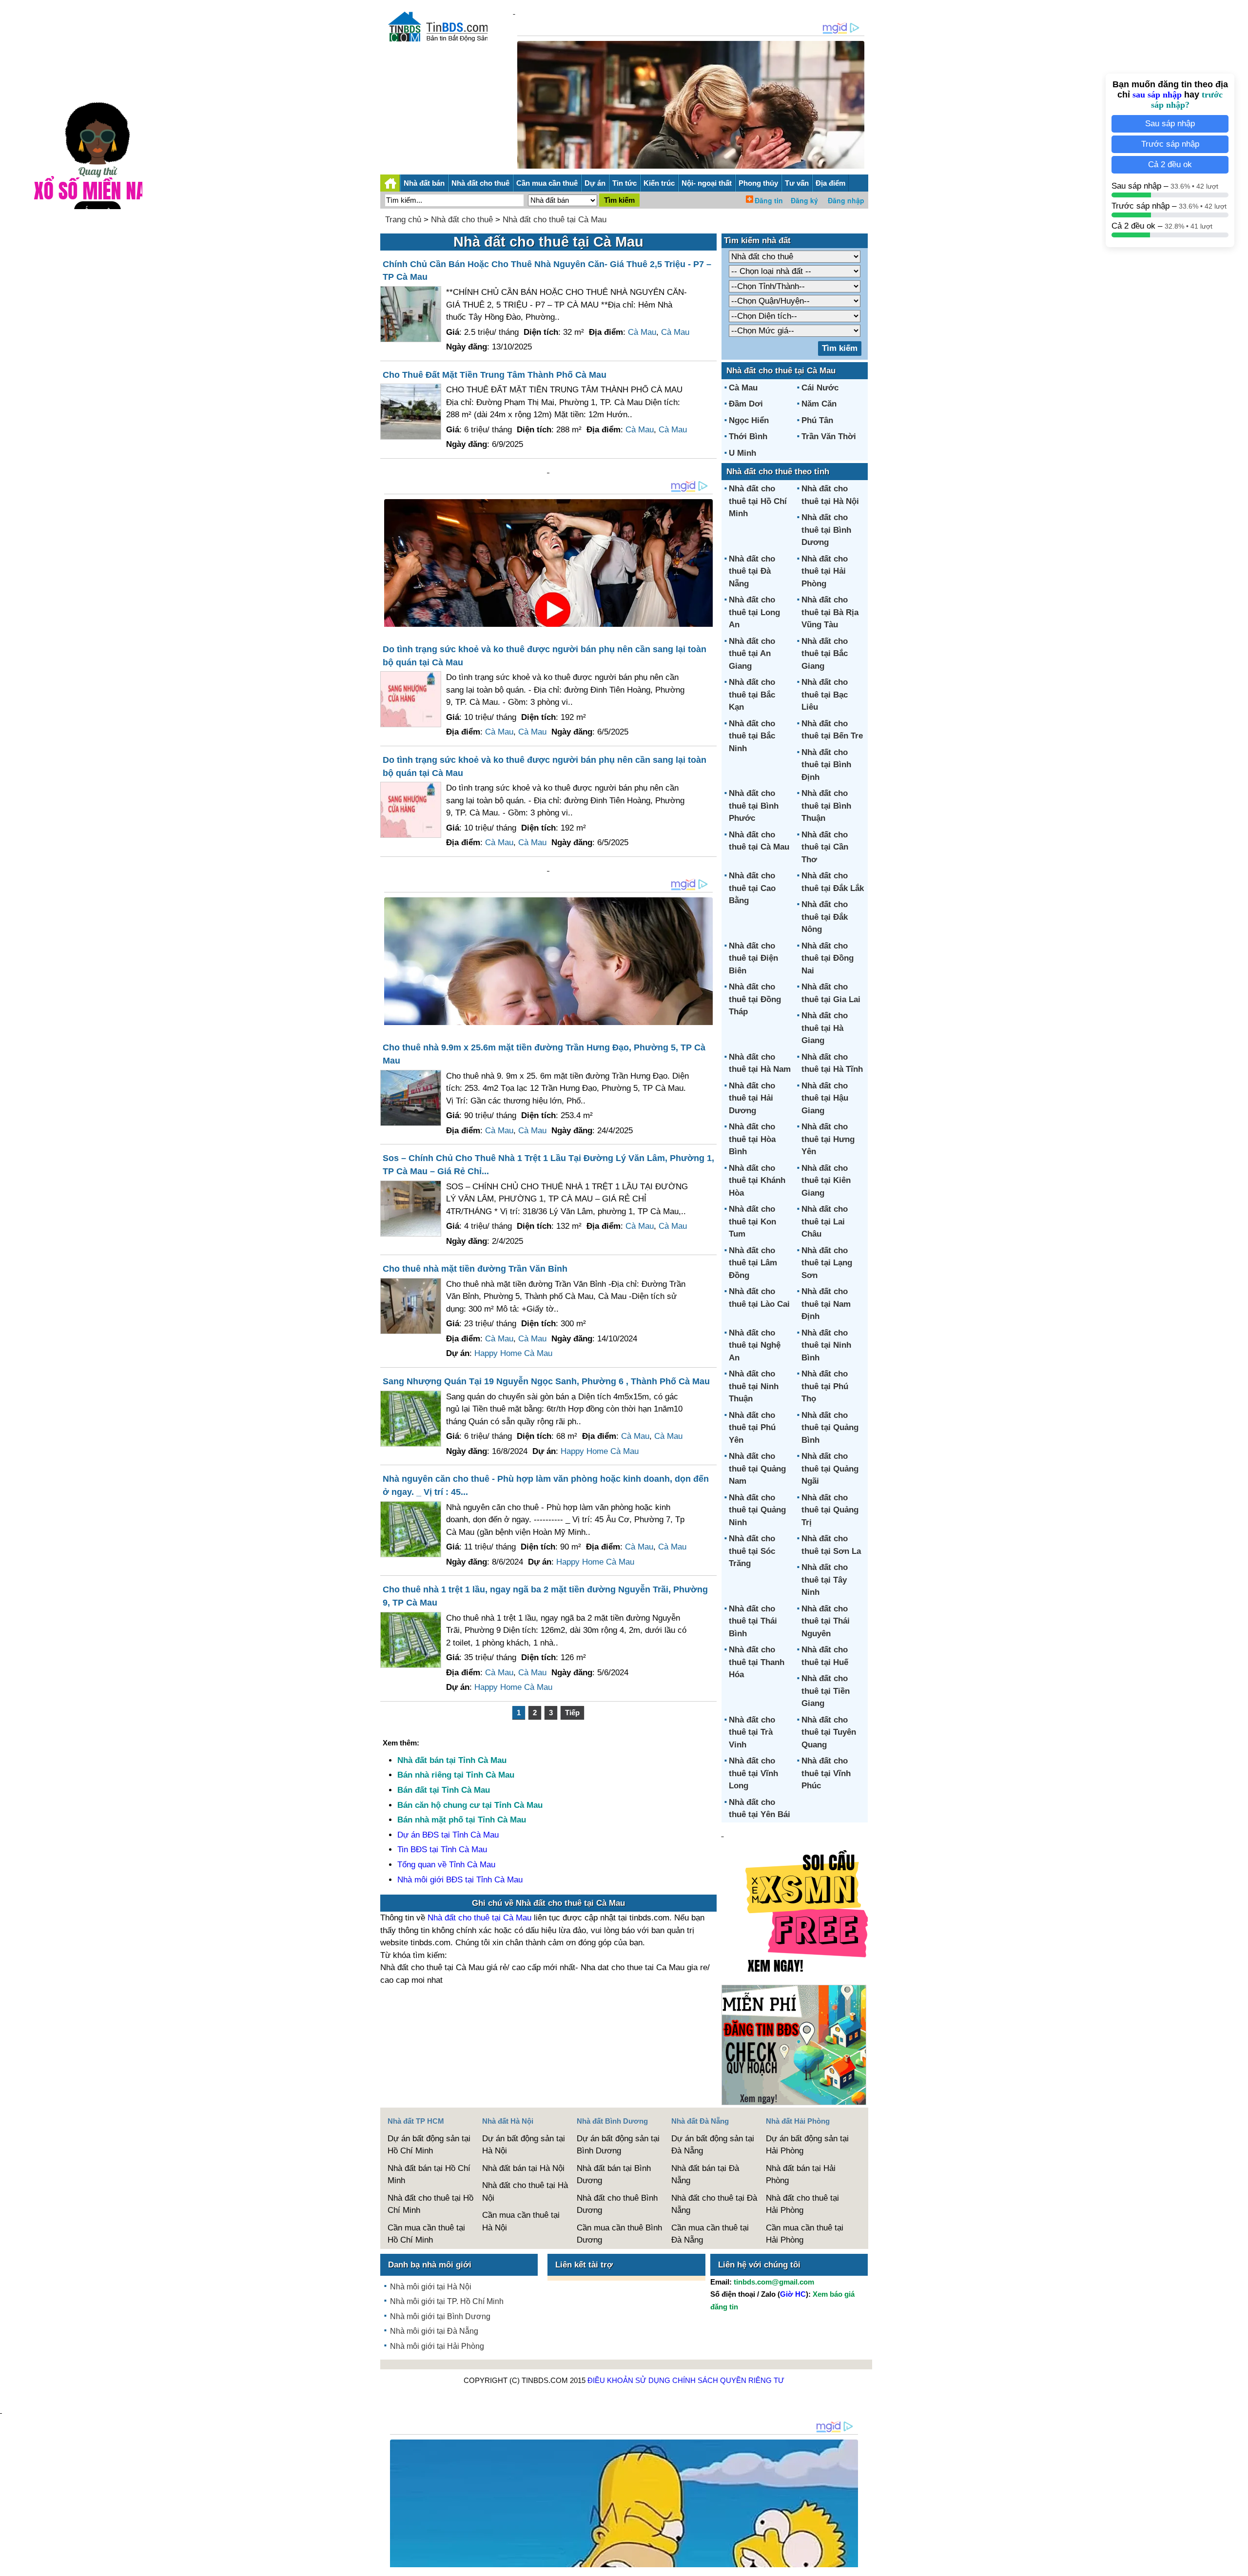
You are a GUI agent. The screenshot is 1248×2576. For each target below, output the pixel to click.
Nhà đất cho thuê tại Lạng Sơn (827, 1263)
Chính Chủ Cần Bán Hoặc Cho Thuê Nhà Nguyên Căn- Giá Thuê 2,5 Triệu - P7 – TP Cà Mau (547, 271)
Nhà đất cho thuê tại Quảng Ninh (757, 1510)
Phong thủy (758, 183)
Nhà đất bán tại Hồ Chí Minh (429, 2175)
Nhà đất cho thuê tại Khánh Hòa (757, 1181)
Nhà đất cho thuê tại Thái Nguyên (826, 1621)
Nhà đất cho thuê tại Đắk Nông (825, 917)
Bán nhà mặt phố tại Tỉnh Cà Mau (462, 1820)
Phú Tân (817, 420)
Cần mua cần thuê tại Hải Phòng (805, 2234)
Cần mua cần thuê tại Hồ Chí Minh (426, 2234)
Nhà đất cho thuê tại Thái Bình (753, 1621)
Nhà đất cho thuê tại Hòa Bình (752, 1139)
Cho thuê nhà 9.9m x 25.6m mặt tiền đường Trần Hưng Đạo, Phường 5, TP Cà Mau (544, 1054)
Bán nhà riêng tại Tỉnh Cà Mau (456, 1775)
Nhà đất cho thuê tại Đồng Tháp (755, 999)
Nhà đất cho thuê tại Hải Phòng (825, 571)
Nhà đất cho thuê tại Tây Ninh (825, 1580)
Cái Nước (820, 388)
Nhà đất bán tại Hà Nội (523, 2168)
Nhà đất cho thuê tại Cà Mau (555, 220)
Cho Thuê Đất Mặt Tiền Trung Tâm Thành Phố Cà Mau (495, 375)
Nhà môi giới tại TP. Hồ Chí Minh (447, 2301)
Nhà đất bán (424, 183)
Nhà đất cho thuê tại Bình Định (826, 765)
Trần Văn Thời (829, 436)
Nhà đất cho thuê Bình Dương (617, 2204)
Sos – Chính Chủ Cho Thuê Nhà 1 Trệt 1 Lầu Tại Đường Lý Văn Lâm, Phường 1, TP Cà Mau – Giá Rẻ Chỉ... (548, 1165)
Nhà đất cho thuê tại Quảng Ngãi (830, 1469)
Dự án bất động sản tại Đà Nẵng (713, 2145)
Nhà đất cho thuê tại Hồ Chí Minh (758, 501)
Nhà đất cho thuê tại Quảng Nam (757, 1469)
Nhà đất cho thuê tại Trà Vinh (752, 1732)
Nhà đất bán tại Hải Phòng (801, 2175)
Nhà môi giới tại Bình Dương (440, 2316)
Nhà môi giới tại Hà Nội (431, 2287)
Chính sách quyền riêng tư (728, 2380)
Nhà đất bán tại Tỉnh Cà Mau (452, 1760)
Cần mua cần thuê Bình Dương (619, 2234)
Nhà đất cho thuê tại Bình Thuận (826, 806)
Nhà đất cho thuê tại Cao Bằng (752, 888)
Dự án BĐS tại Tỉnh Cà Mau (448, 1835)
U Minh (742, 453)
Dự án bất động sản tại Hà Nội (524, 2145)
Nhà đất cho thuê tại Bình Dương (826, 530)
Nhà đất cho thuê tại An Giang (752, 654)
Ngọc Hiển (749, 420)
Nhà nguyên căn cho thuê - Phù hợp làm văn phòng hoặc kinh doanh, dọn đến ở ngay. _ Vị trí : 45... (546, 1485)
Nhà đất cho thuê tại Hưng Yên (828, 1139)
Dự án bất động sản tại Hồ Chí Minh (429, 2145)
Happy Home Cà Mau (513, 1353)
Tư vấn (797, 183)
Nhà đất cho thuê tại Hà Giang (825, 1028)
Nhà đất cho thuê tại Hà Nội (525, 2192)
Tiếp (572, 1713)
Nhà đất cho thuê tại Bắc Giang (825, 654)
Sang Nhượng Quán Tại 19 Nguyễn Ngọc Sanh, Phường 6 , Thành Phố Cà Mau (546, 1381)
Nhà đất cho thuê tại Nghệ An (755, 1345)
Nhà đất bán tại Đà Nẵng (705, 2175)
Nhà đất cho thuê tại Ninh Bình (826, 1345)
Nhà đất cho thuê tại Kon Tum (752, 1221)
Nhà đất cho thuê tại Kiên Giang (826, 1181)
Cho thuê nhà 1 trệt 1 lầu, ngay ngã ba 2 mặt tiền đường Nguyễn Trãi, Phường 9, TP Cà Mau (545, 1596)
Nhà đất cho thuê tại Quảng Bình (830, 1428)
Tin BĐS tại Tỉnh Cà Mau (442, 1850)
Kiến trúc (659, 183)
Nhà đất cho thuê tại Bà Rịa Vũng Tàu (830, 612)
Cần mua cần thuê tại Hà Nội (521, 2221)
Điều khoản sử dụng (629, 2380)
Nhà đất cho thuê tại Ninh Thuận (754, 1386)
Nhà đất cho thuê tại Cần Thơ (825, 847)
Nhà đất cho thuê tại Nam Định (826, 1304)
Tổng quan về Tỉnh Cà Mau (446, 1865)
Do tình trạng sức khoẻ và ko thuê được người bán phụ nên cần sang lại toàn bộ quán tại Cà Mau (545, 656)
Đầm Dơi (746, 404)
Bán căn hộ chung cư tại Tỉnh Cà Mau (470, 1805)
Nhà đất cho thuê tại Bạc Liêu (825, 695)
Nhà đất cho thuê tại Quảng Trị (830, 1510)
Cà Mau (642, 332)
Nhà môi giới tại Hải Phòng (437, 2346)
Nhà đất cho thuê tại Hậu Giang (825, 1098)
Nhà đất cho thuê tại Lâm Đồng (753, 1263)
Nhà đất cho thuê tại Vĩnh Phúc (826, 1773)
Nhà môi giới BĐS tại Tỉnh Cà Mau (460, 1880)
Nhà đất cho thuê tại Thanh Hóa (757, 1662)
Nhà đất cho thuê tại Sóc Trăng (752, 1551)
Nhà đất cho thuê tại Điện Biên (753, 958)
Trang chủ (403, 220)
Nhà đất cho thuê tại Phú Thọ (825, 1386)
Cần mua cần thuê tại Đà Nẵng (710, 2234)
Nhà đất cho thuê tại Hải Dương (752, 1098)
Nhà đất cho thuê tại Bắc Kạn (752, 695)
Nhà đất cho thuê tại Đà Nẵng (752, 571)
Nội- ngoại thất (707, 183)
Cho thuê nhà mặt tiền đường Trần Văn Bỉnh (475, 1269)
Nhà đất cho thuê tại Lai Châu (825, 1221)
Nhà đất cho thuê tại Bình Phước (754, 806)
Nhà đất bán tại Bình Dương (614, 2175)
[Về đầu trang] (1238, 2564)
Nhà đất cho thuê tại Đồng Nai (828, 958)
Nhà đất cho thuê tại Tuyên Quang (829, 1732)
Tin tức (624, 183)
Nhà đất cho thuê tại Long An (754, 612)
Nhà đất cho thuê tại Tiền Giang (826, 1691)
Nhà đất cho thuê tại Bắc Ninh (752, 736)
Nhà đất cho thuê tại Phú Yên (752, 1428)
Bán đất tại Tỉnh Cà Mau (444, 1790)
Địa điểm (830, 183)
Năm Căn (819, 404)
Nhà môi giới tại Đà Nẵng (434, 2331)
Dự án (595, 183)
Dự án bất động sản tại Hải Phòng (807, 2145)
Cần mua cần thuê (547, 183)
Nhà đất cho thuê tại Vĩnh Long (753, 1773)
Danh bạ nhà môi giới (430, 2265)
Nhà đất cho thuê (480, 183)
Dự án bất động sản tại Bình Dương (618, 2145)
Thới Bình (748, 436)
